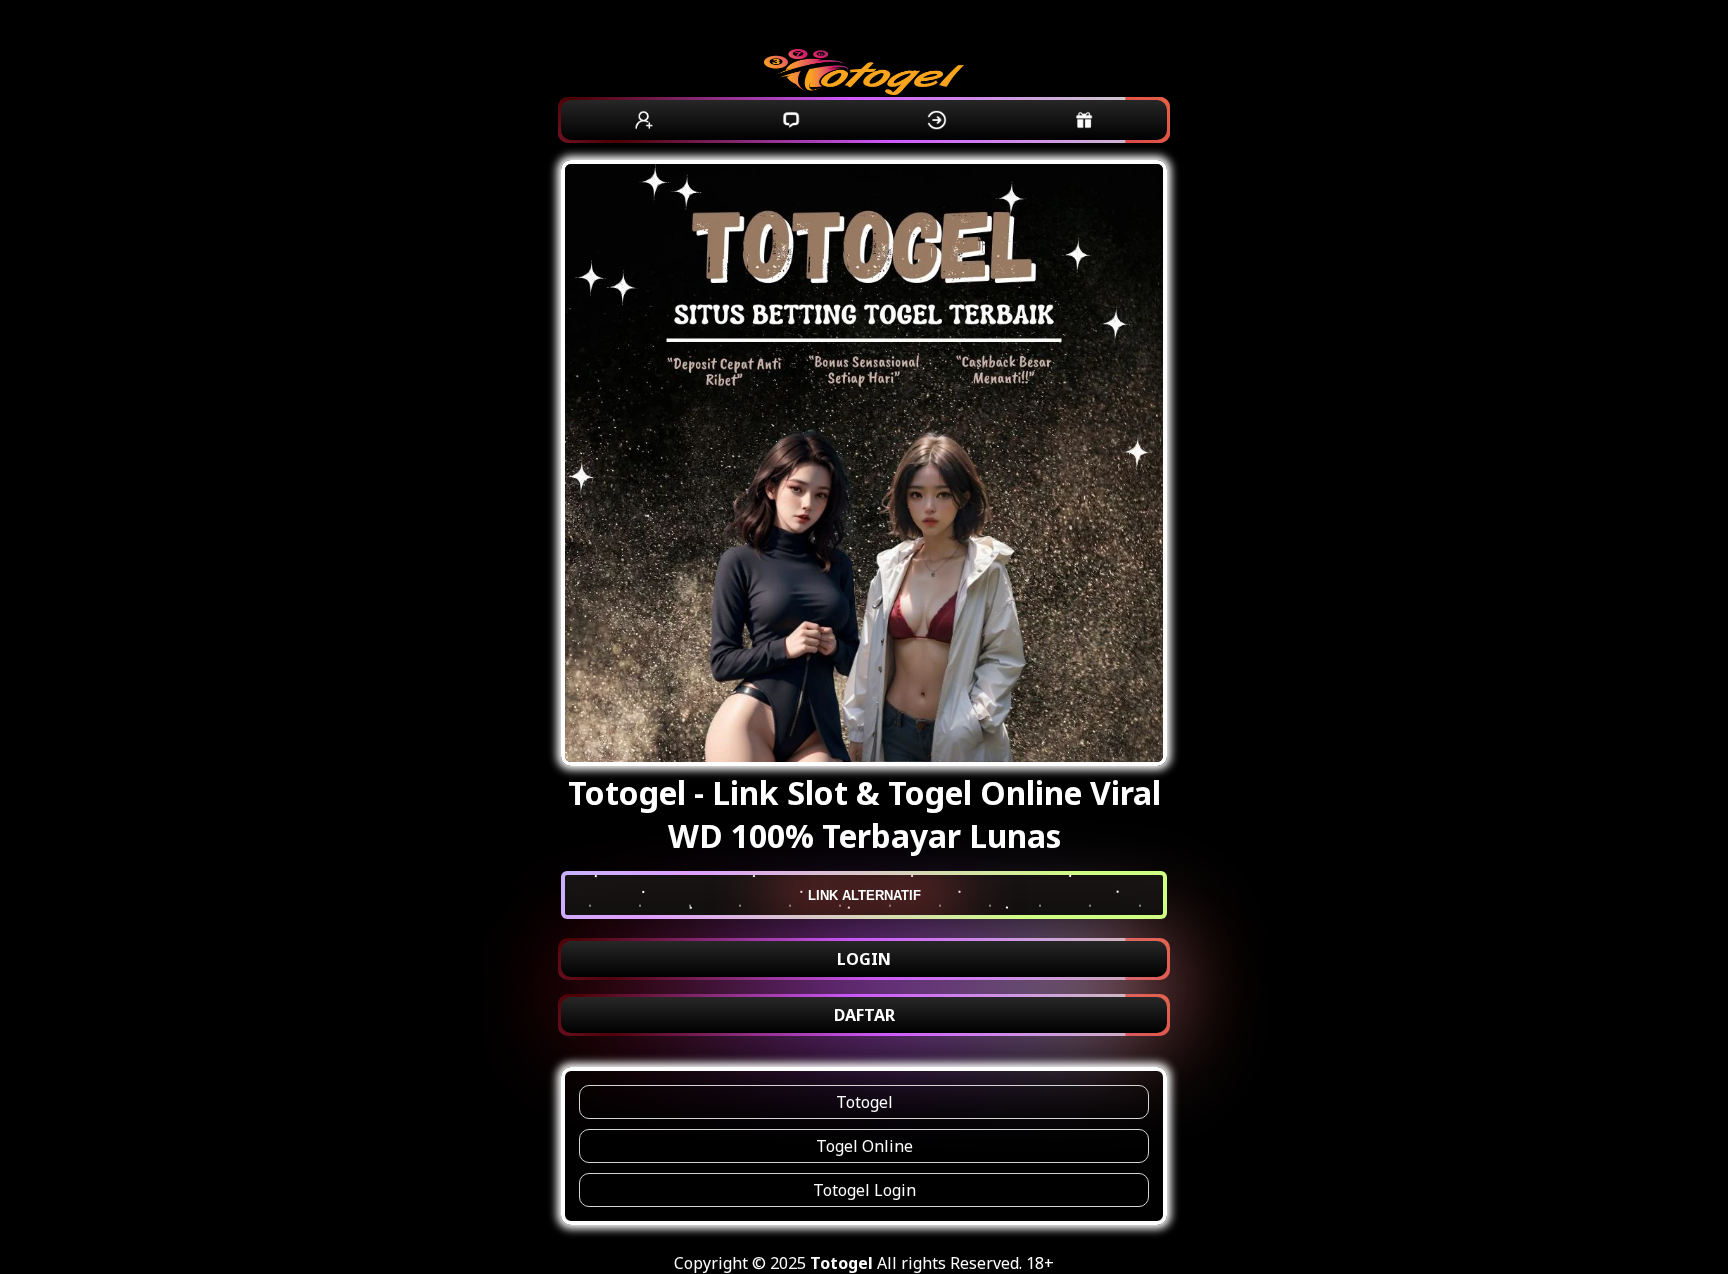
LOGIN (864, 959)
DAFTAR (864, 1015)
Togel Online (864, 1146)
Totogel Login (864, 1190)
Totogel (864, 1102)
